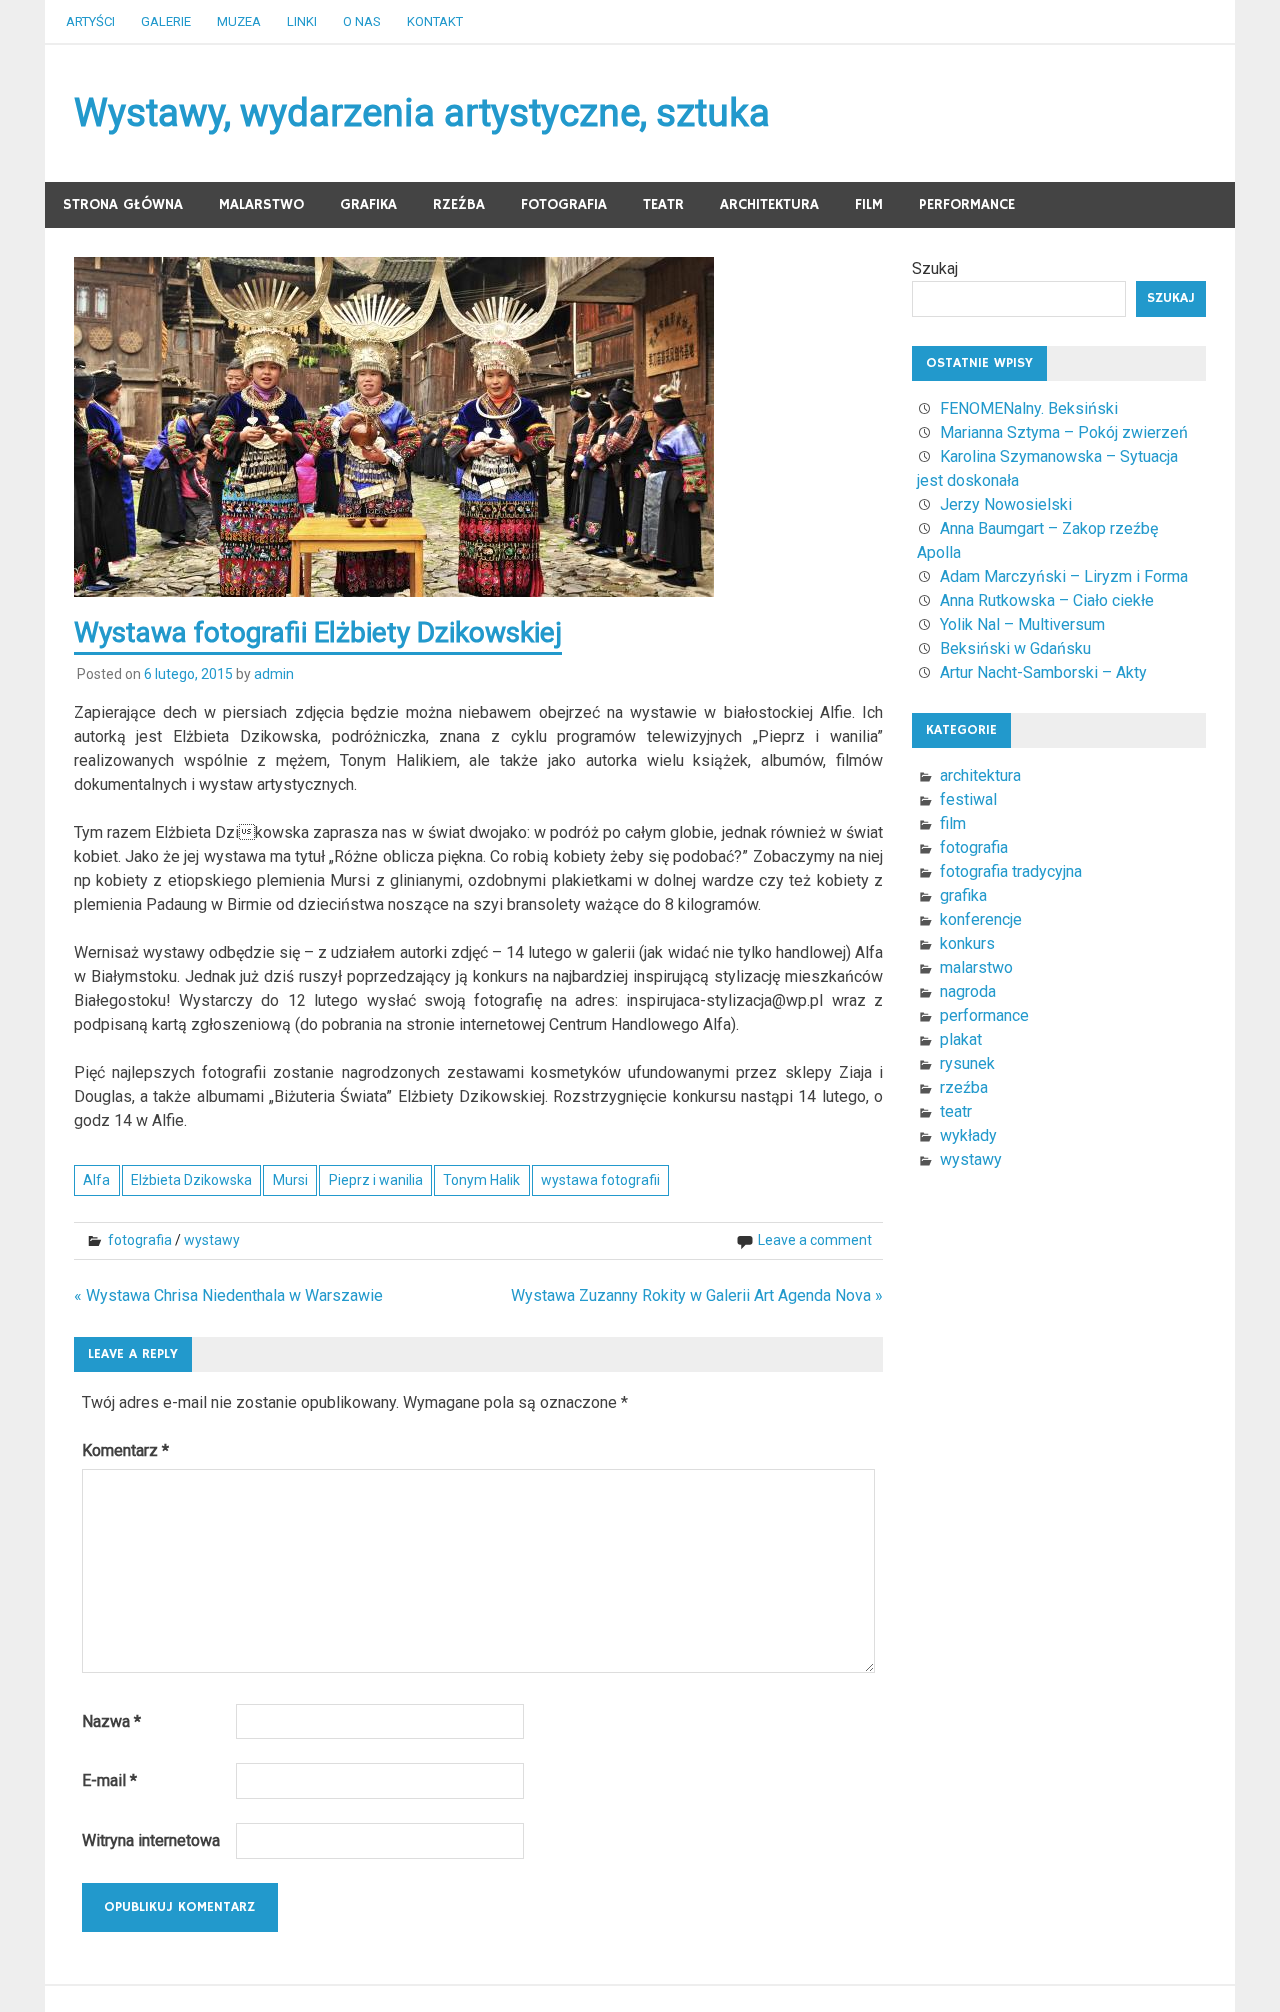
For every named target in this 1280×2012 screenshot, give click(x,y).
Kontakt (435, 21)
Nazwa (111, 1721)
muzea (239, 21)
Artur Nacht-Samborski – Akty (1043, 672)
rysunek (967, 1063)
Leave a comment (815, 1240)
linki (302, 21)
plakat (961, 1039)
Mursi (290, 1180)
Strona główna (123, 204)
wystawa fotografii (600, 1180)
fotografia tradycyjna (1011, 871)
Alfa (96, 1180)
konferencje (981, 919)
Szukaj (935, 268)
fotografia (564, 204)
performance (967, 204)
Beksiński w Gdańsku (1015, 648)
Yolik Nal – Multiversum (1022, 624)
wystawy (212, 1240)
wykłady (968, 1135)
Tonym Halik (481, 1180)
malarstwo (261, 204)
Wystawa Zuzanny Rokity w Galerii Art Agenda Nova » (697, 1295)
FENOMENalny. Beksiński (1029, 408)
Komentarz (125, 1450)
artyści (90, 21)
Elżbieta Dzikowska (191, 1180)
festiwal (968, 799)
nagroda (968, 991)
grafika (368, 204)
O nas (362, 21)
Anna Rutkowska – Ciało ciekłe (1047, 600)
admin (274, 674)
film (869, 204)
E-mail (109, 1780)
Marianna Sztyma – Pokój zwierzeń (1064, 432)
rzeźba (459, 204)
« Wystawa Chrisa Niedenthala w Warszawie (228, 1295)
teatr (663, 204)
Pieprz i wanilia (376, 1180)
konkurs (967, 943)
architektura (769, 204)
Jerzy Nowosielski (1006, 504)
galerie (166, 21)
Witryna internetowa (151, 1840)
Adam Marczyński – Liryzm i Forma (1064, 576)
